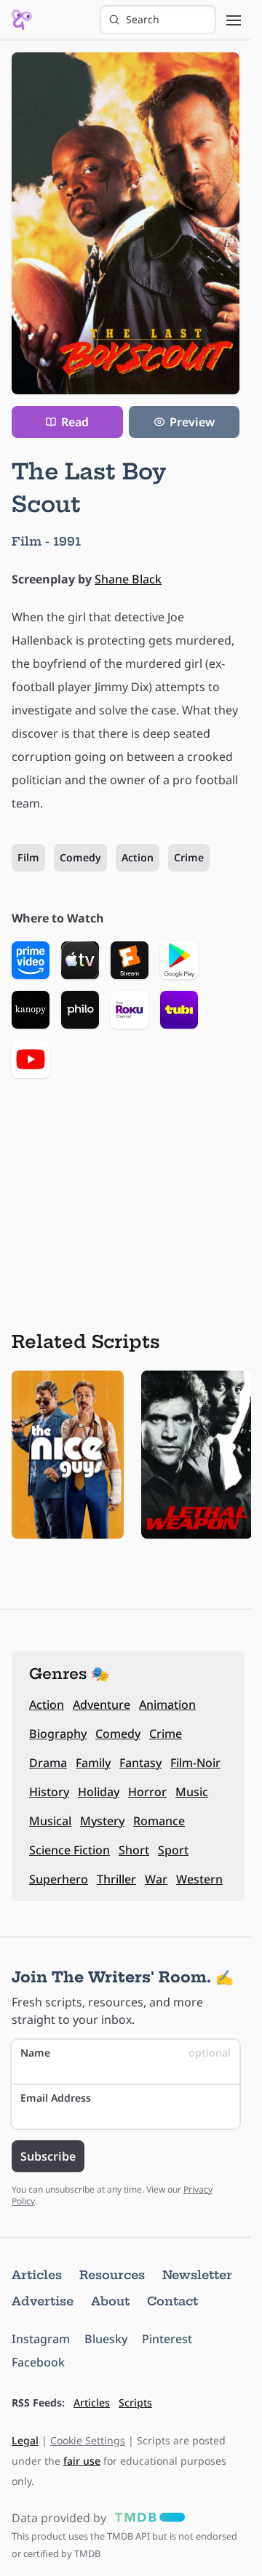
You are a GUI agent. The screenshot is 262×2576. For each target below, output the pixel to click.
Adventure (102, 1704)
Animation (167, 1704)
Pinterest (167, 2339)
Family (93, 1763)
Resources (112, 2275)
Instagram (41, 2339)
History (49, 1792)
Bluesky (106, 2339)
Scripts (135, 2402)
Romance (159, 1821)
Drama (48, 1763)
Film (28, 857)
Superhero (59, 1879)
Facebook (38, 2362)
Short (134, 1850)
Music (192, 1792)
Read (75, 422)
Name (126, 2053)
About (110, 2301)
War (156, 1879)
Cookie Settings (88, 2440)
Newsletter (197, 2275)
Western (199, 1879)
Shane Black (128, 579)
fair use (82, 2461)
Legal (25, 2440)
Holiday (99, 1792)
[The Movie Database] (147, 2518)
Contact (172, 2301)
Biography (58, 1734)
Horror (147, 1792)
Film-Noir (195, 1763)
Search (143, 19)
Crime (189, 857)
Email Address (56, 2098)
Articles (37, 2275)
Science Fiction (70, 1850)
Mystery (102, 1821)
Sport (173, 1850)
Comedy (80, 857)
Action (138, 857)
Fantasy (140, 1763)
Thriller (116, 1879)
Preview (192, 422)
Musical (50, 1821)
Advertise (43, 2301)
